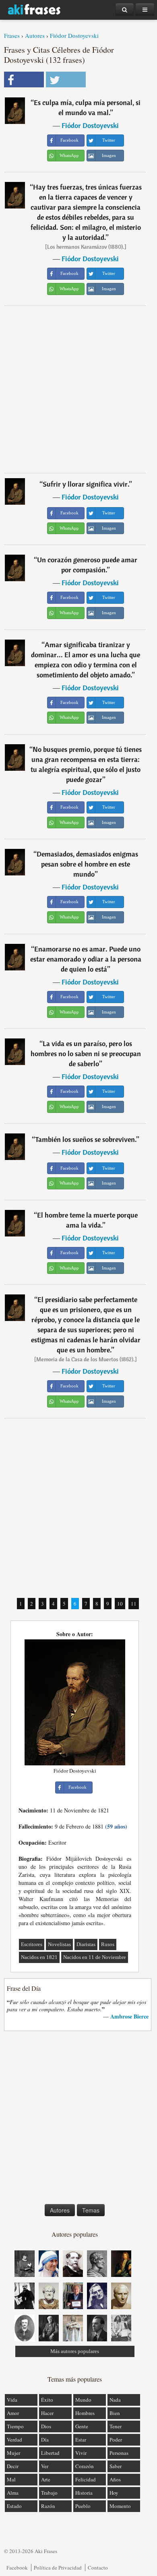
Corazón (85, 2466)
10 (120, 1604)
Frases (12, 35)
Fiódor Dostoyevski (74, 35)
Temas (91, 2210)
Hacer (47, 2413)
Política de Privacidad (58, 2568)
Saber (116, 2466)
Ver (45, 2466)
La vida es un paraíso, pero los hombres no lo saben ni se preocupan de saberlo (86, 1054)
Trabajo (49, 2493)
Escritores (32, 1944)
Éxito (47, 2400)
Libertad (50, 2453)
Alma (13, 2493)
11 (134, 1604)
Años (115, 2479)
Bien (115, 2413)
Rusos (108, 1944)
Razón (48, 2506)
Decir (13, 2466)
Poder (116, 2440)
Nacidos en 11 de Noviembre (95, 1957)
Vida (12, 2400)
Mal (11, 2479)
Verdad (14, 2440)
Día (45, 2440)
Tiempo (15, 2426)
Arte (46, 2479)
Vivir (81, 2453)
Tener (116, 2426)
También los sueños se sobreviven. (86, 1139)
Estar (81, 2440)
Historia (84, 2493)
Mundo (83, 2400)
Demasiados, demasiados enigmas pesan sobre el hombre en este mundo (87, 864)
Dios (46, 2426)
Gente (82, 2426)
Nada (115, 2400)
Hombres (85, 2413)
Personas (119, 2453)
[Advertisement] (78, 389)
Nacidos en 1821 (39, 1957)
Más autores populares (75, 2351)
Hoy (114, 2493)
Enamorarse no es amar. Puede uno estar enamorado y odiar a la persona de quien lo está (86, 959)
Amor (13, 2413)
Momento (120, 2506)
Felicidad (86, 2479)
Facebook (17, 2568)
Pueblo (83, 2506)
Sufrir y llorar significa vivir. (86, 484)
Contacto (98, 2568)
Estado (14, 2506)
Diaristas (86, 1944)
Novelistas (59, 1944)
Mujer (13, 2453)
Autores (35, 35)
